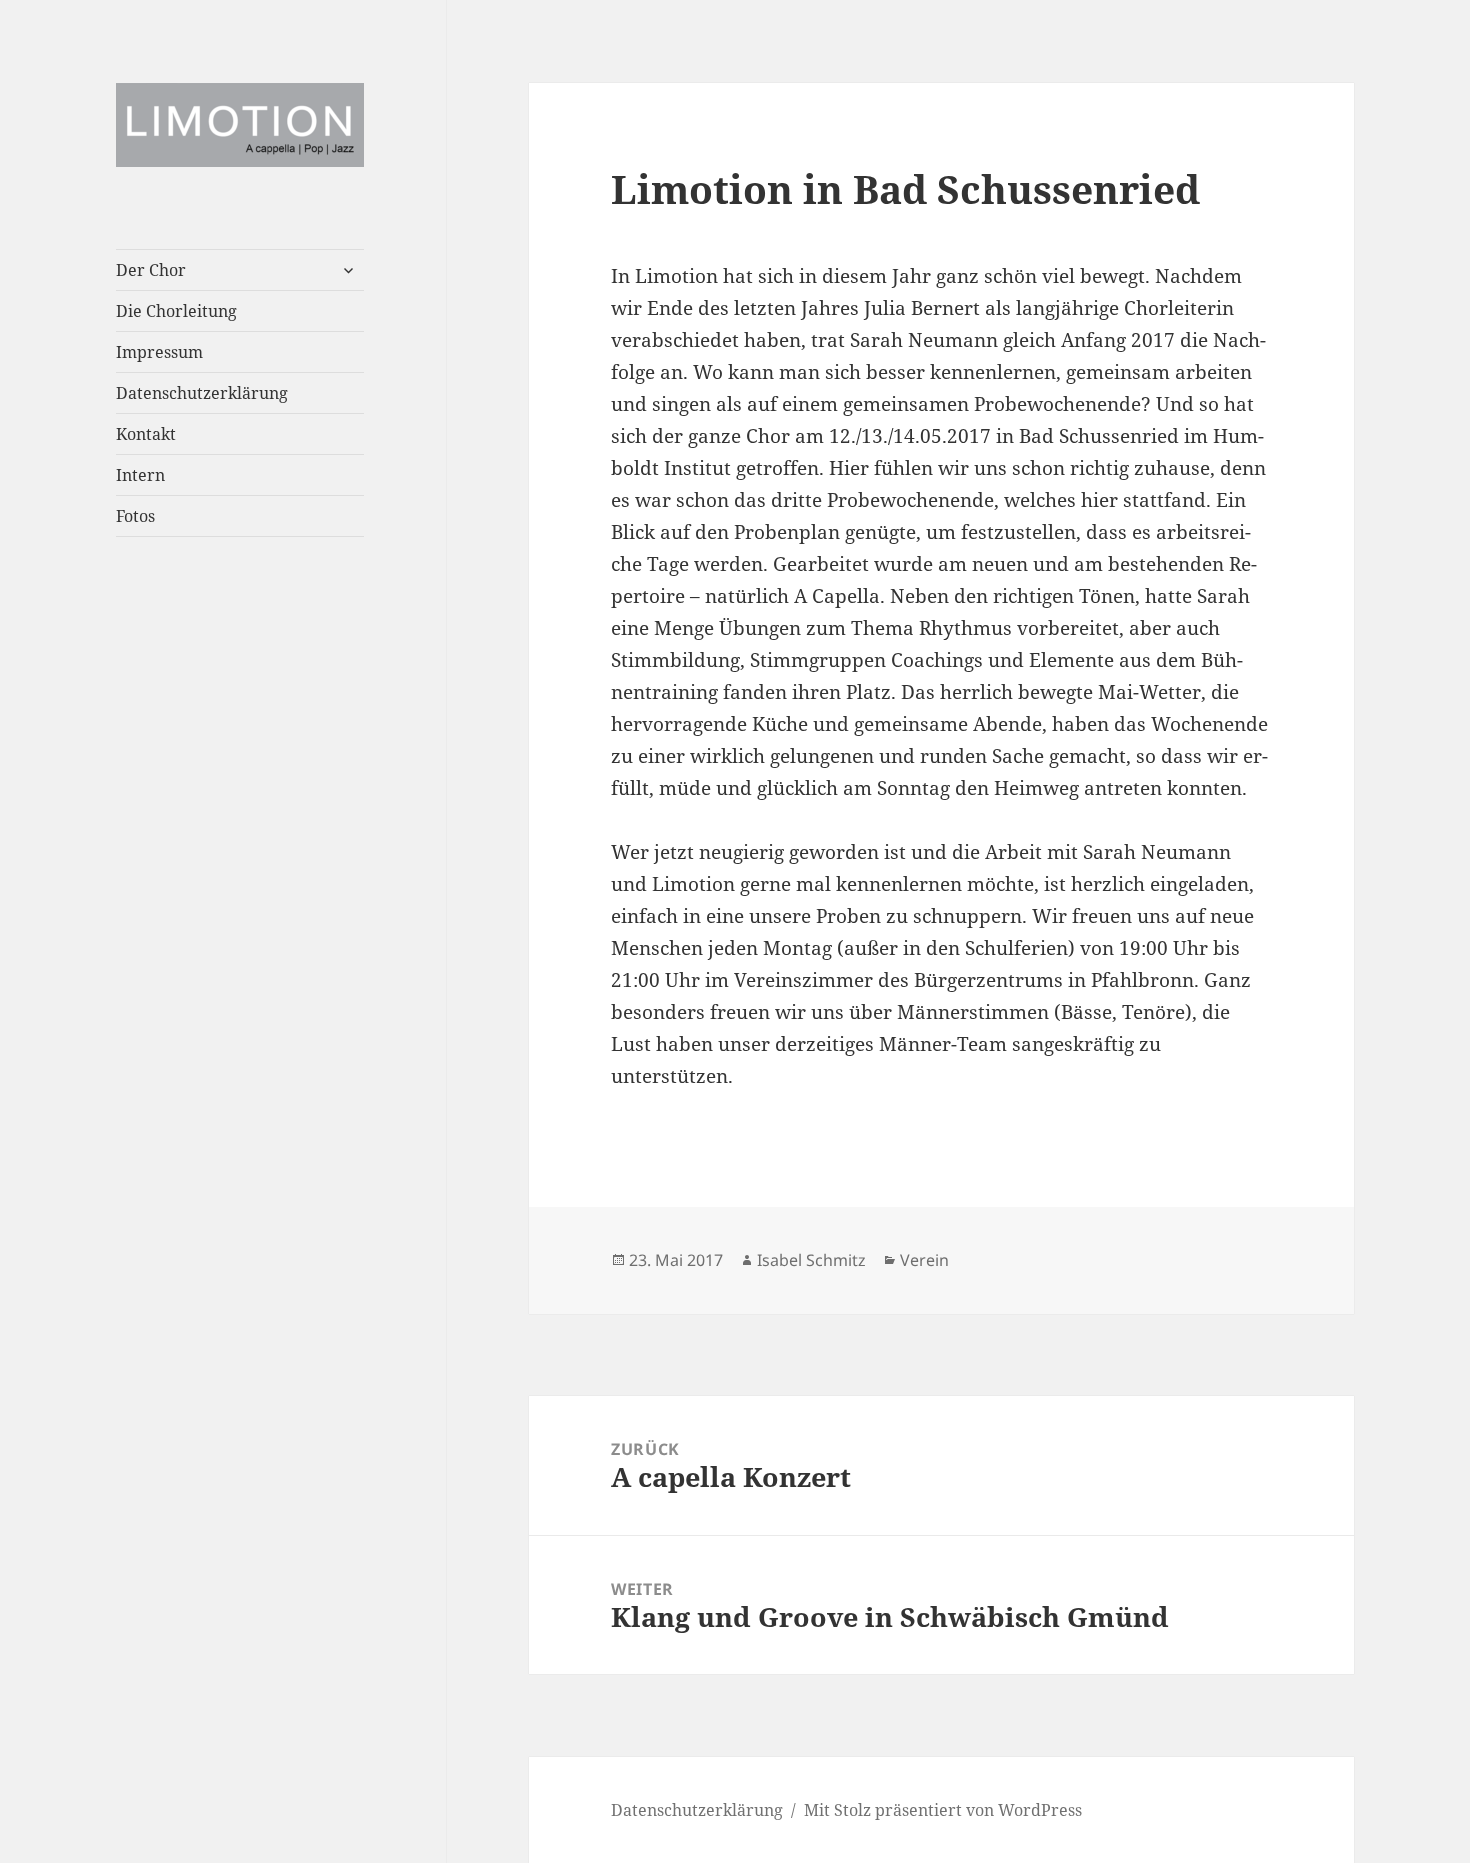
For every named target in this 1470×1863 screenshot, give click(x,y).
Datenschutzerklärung (202, 393)
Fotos (135, 516)
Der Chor (151, 270)
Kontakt (146, 434)
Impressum (159, 352)
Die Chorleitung (176, 311)
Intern (140, 475)
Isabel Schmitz (811, 1260)
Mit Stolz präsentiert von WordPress (943, 1810)
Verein (924, 1260)
